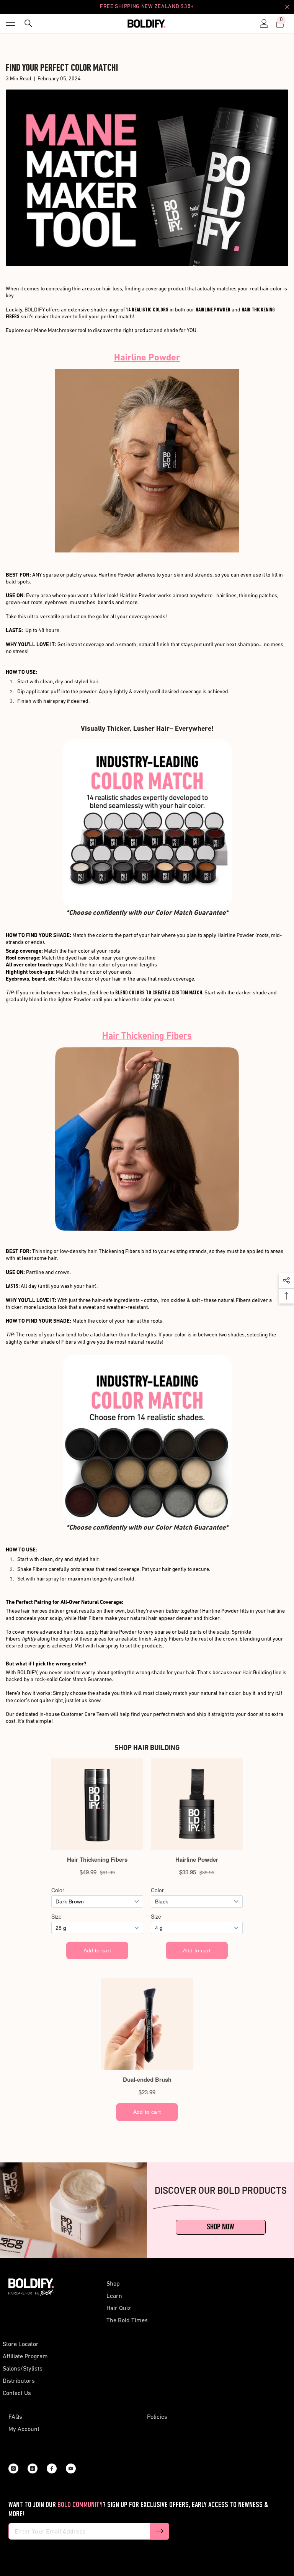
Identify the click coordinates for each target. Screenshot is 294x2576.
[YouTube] (71, 2468)
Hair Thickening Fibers (147, 1036)
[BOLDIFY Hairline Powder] (147, 461)
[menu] (10, 23)
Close (287, 7)
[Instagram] (13, 2468)
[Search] (26, 23)
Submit (160, 2531)
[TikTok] (33, 2468)
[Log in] (262, 23)
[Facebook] (52, 2468)
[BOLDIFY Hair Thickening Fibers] (147, 1439)
